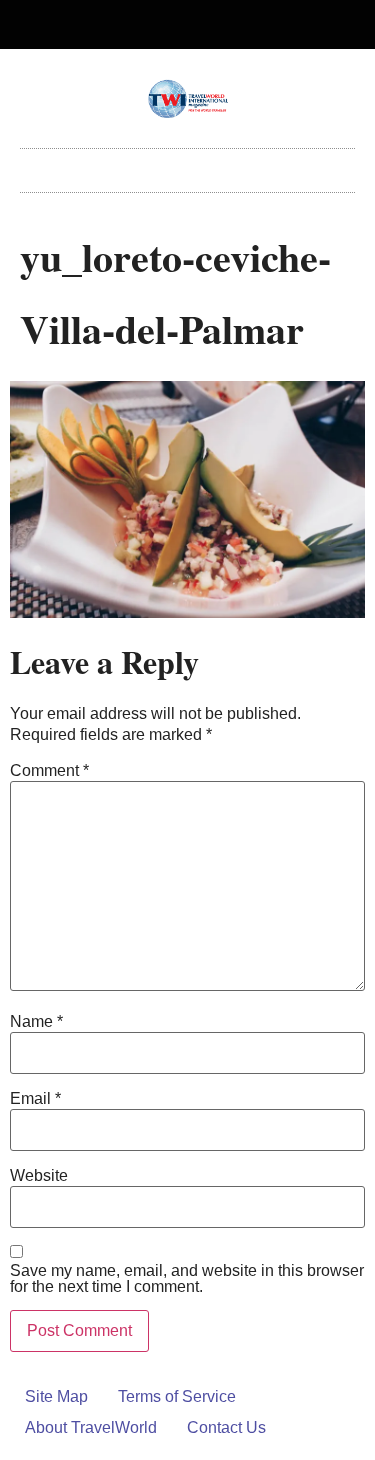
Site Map (56, 1396)
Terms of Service (177, 1396)
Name (36, 1022)
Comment (49, 771)
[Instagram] (204, 25)
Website (39, 1176)
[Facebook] (171, 25)
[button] (188, 165)
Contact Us (226, 1427)
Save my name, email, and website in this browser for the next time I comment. (187, 1279)
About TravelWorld (91, 1427)
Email (35, 1099)
